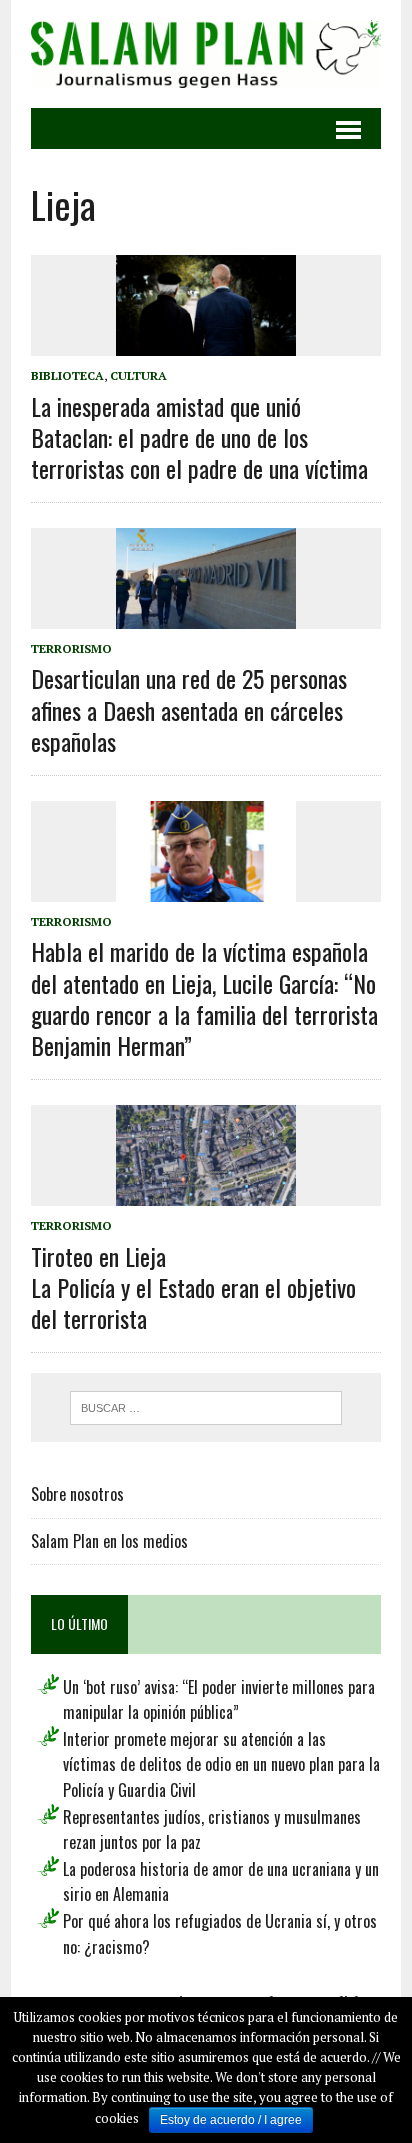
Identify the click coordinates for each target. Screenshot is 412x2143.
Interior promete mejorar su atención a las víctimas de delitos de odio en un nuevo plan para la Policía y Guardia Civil (221, 1764)
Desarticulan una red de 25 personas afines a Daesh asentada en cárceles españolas (189, 709)
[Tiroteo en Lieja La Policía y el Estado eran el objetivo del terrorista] (206, 1193)
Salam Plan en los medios (109, 1541)
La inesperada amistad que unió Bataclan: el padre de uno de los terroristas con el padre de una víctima (199, 437)
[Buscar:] (205, 1406)
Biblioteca (67, 375)
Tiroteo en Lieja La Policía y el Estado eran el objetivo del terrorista (193, 1287)
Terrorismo (71, 648)
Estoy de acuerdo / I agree (231, 2120)
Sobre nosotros (77, 1494)
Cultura (138, 375)
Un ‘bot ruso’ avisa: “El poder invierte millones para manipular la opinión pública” (219, 1700)
